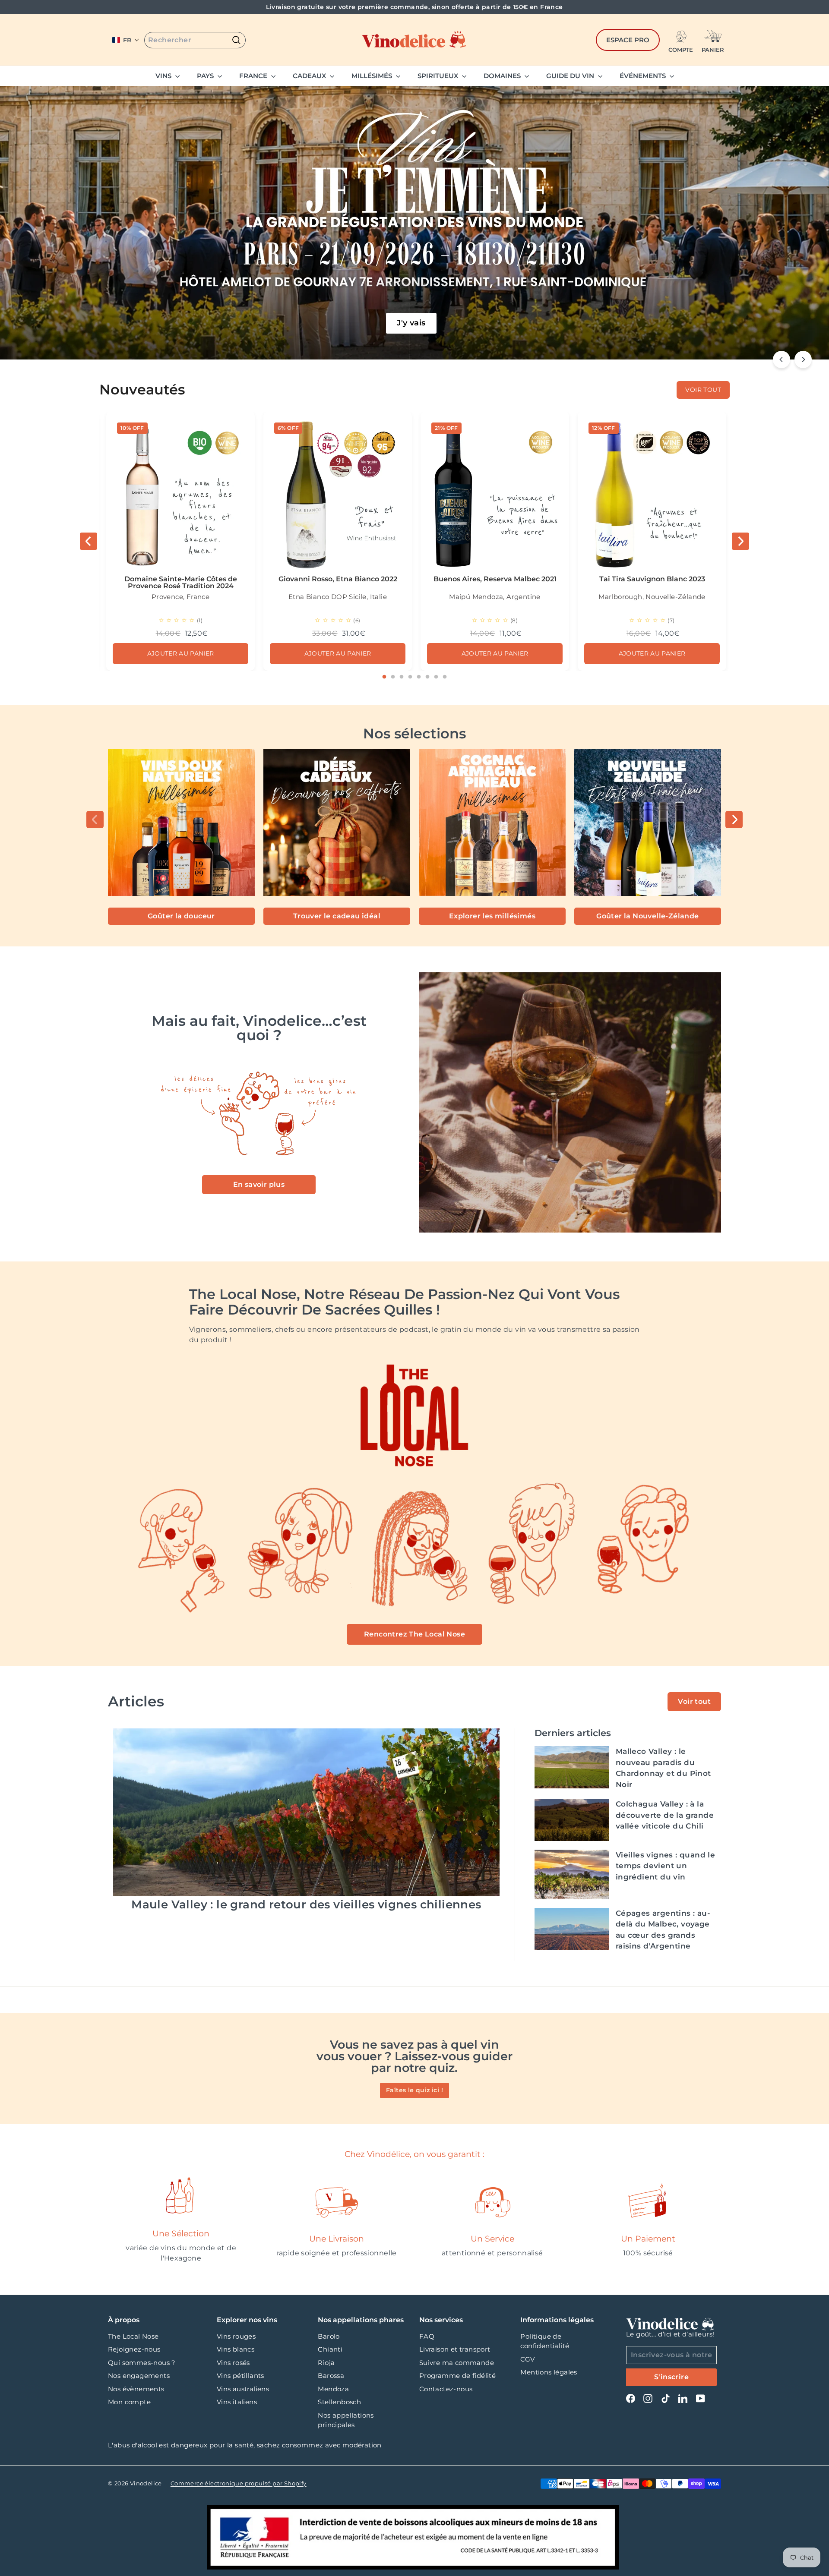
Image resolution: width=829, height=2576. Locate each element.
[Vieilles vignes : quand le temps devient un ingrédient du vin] (572, 1874)
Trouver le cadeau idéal (337, 916)
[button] (126, 40)
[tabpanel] (180, 541)
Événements (644, 76)
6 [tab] (427, 677)
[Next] (803, 359)
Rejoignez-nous (134, 2349)
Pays (206, 76)
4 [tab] (410, 677)
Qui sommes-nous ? (142, 2363)
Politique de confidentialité (545, 2341)
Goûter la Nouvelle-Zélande (647, 916)
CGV (527, 2359)
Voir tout (694, 1701)
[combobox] (195, 40)
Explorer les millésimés (492, 916)
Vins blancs (236, 2349)
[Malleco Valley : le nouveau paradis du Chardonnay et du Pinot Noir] (572, 1767)
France (254, 76)
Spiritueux (439, 76)
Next (740, 541)
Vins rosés (233, 2363)
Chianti (330, 2349)
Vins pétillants (240, 2376)
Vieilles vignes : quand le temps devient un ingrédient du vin (665, 1866)
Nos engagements (139, 2376)
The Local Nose (133, 2336)
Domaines (503, 76)
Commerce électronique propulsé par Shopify (239, 2483)
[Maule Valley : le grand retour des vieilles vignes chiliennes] (306, 1812)
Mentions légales (549, 2372)
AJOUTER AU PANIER (181, 653)
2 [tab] (393, 677)
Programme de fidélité (457, 2376)
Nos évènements (136, 2389)
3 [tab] (402, 677)
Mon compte (129, 2402)
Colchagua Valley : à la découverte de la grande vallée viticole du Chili (665, 1815)
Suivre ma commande (457, 2363)
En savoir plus (259, 1184)
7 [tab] (436, 677)
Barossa (331, 2376)
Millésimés (373, 76)
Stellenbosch (339, 2402)
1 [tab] (384, 677)
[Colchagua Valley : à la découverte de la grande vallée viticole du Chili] (572, 1820)
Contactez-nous (446, 2389)
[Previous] (782, 359)
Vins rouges (236, 2336)
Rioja (326, 2363)
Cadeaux (310, 76)
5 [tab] (419, 677)
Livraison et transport (455, 2349)
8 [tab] (445, 677)
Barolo (329, 2336)
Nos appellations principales (346, 2420)
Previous (89, 541)
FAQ (427, 2336)
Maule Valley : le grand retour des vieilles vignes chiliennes (306, 1904)
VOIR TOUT (703, 390)
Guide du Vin (571, 76)
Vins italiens (237, 2402)
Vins (164, 76)
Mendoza (333, 2389)
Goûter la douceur (181, 916)
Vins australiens (243, 2389)
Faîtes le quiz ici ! (414, 2090)
